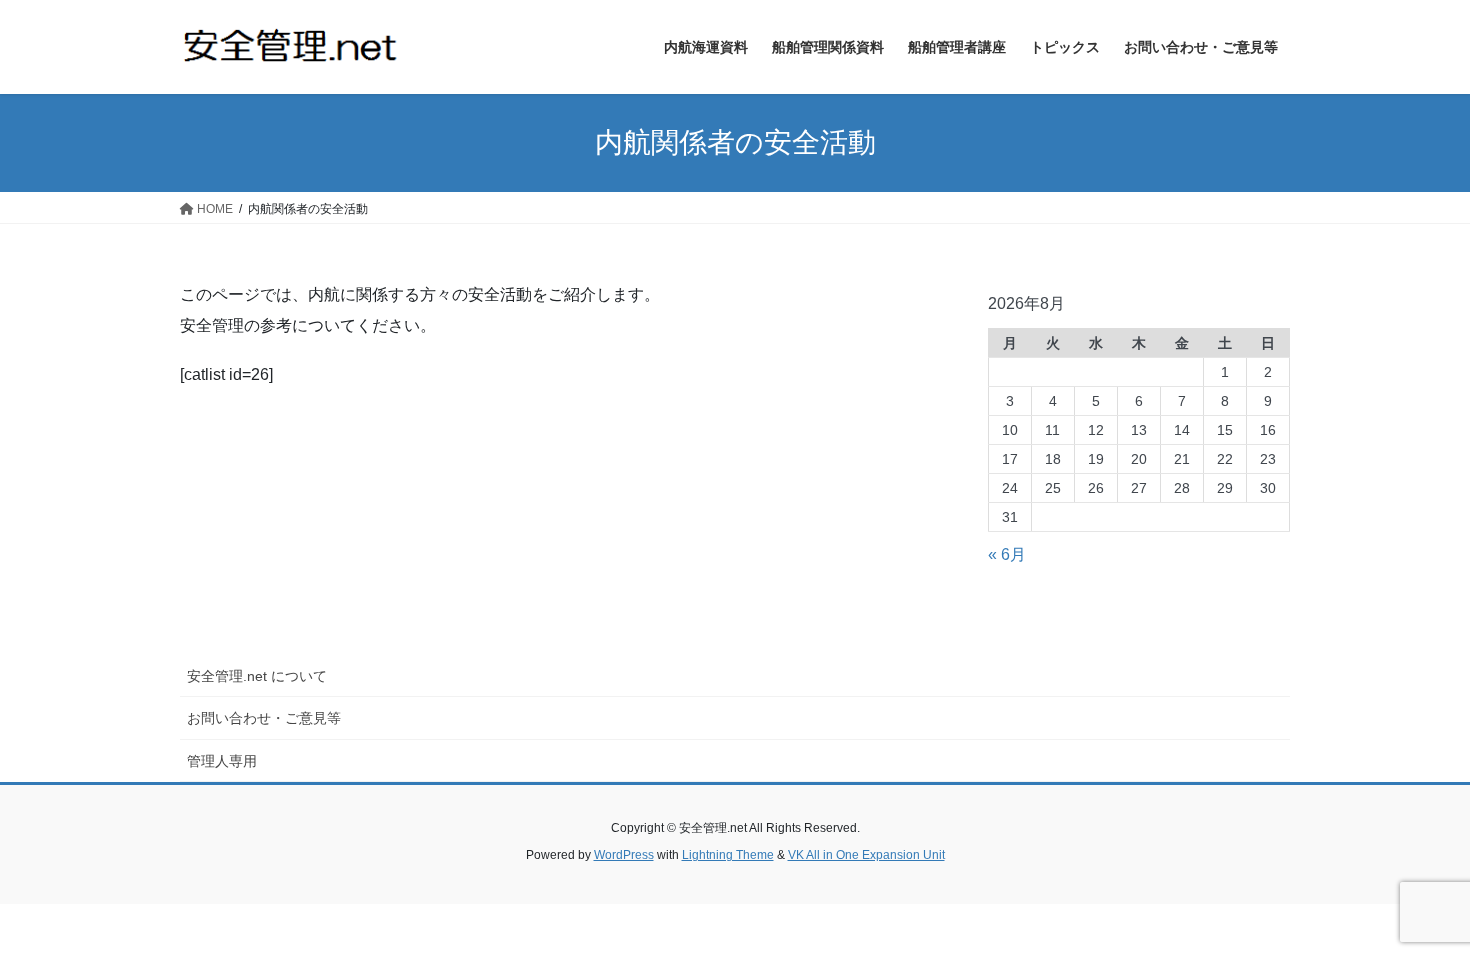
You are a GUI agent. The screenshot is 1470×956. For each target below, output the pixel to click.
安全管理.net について (257, 676)
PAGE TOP (1417, 909)
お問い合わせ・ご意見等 (264, 718)
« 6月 (1007, 554)
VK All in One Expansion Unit (866, 855)
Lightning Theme (728, 855)
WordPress (624, 855)
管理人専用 (222, 761)
